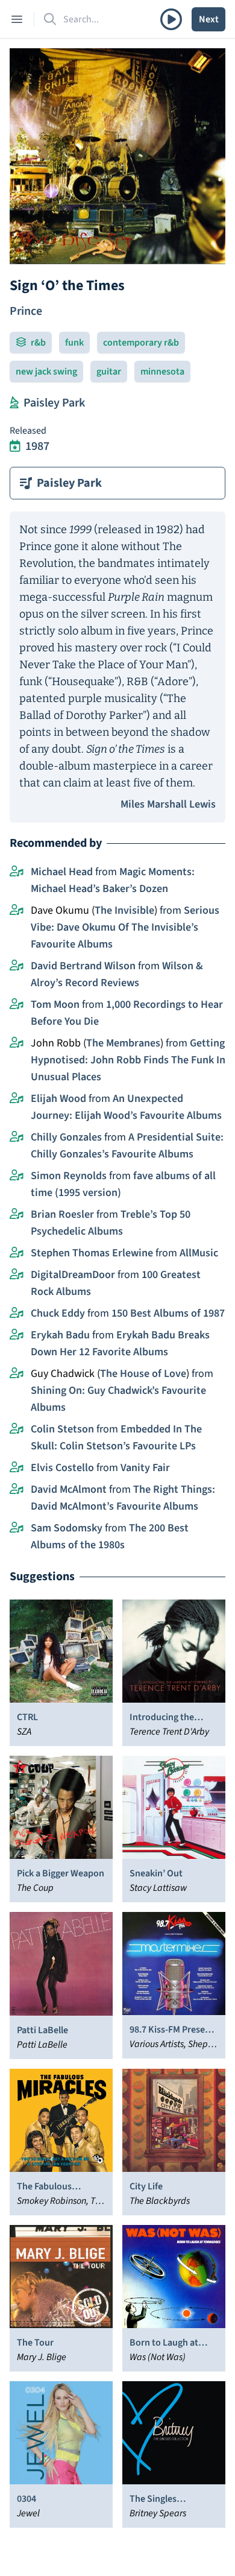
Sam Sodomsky (67, 1528)
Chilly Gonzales (66, 1137)
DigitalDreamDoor (73, 1275)
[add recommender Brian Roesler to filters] (17, 1215)
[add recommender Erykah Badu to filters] (17, 1335)
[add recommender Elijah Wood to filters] (17, 1099)
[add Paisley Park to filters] (14, 403)
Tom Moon (55, 1005)
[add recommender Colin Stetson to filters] (17, 1429)
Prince (26, 311)
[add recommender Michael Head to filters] (17, 872)
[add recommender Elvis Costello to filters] (17, 1468)
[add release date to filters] (15, 446)
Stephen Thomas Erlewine (92, 1253)
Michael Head (62, 872)
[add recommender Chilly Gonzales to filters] (17, 1138)
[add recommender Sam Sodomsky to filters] (17, 1528)
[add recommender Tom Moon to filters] (17, 1005)
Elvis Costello (62, 1468)
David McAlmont (69, 1489)
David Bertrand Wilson (83, 966)
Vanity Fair (145, 1468)
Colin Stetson (62, 1429)
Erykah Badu (60, 1335)
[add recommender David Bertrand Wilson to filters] (17, 966)
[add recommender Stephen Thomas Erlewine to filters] (17, 1253)
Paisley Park (54, 403)
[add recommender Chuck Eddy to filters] (17, 1314)
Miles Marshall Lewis (168, 804)
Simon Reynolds (69, 1176)
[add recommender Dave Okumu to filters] (17, 911)
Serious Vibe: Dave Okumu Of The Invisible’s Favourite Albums (125, 927)
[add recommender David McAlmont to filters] (17, 1490)
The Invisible (124, 910)
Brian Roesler (62, 1214)
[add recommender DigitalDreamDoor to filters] (17, 1275)
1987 (37, 446)
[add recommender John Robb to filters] (17, 1043)
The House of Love (143, 1374)
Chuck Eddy (58, 1313)
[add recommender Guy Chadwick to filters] (17, 1374)
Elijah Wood (58, 1099)
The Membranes (123, 1043)
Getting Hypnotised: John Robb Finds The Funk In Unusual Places (128, 1060)
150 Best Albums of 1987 (168, 1313)
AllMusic (199, 1253)
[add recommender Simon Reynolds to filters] (17, 1176)
